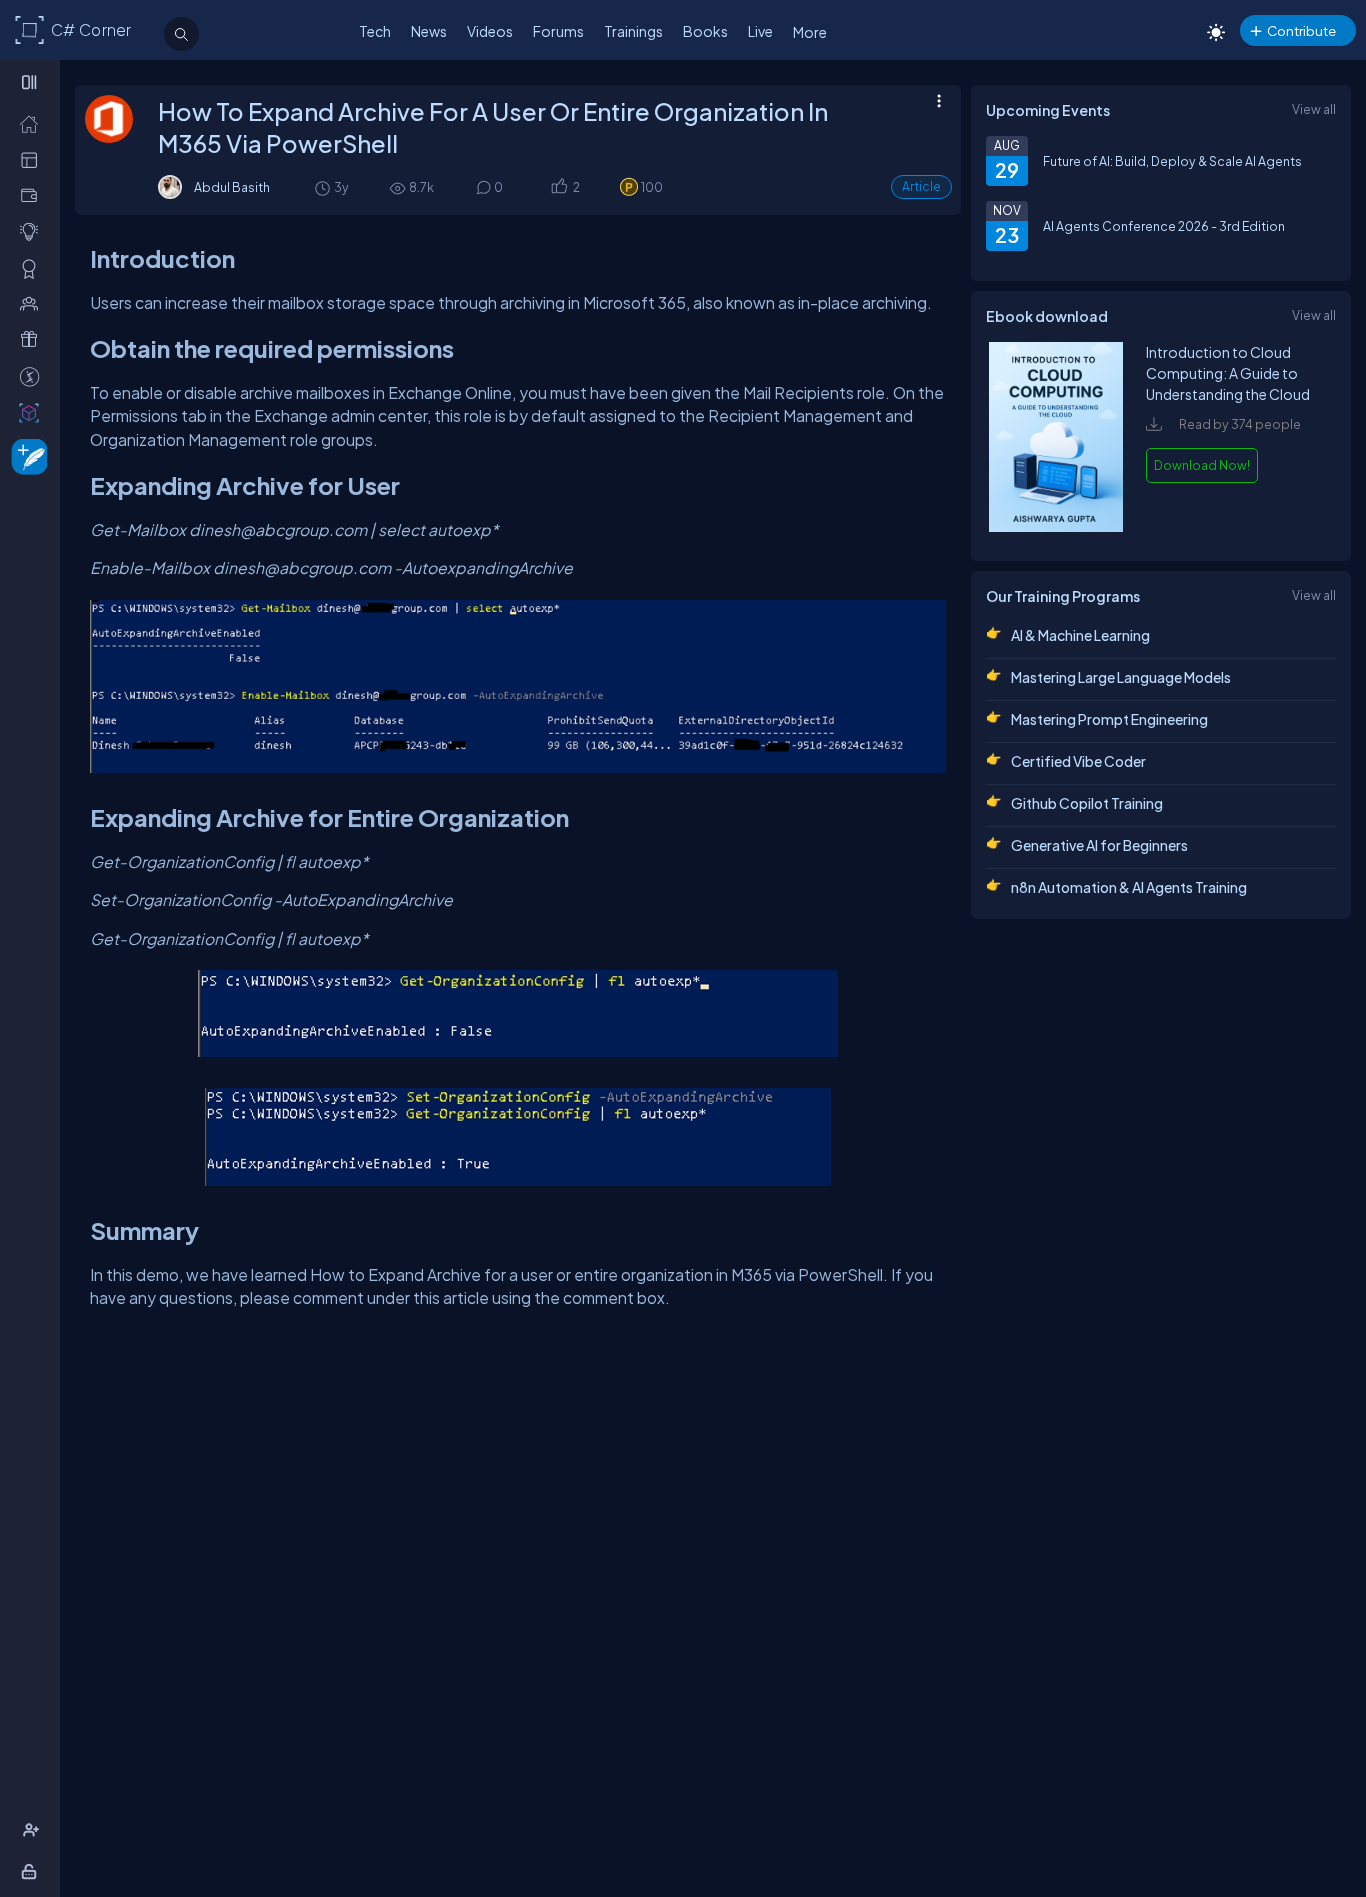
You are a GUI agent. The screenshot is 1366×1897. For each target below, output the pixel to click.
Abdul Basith (232, 187)
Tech (375, 31)
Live (760, 31)
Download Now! (1202, 465)
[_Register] (33, 1830)
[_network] (33, 303)
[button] (558, 187)
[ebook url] (1056, 527)
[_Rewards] (33, 376)
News (429, 31)
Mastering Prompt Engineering (1109, 719)
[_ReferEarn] (33, 339)
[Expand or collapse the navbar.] (31, 82)
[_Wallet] (33, 195)
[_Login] (32, 1871)
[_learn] (33, 231)
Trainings (633, 31)
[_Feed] (33, 123)
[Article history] (324, 187)
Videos (490, 31)
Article (921, 186)
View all (1314, 109)
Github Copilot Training (1087, 803)
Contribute (1301, 30)
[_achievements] (33, 268)
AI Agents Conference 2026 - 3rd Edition (1164, 226)
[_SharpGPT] (33, 412)
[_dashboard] (33, 159)
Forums (558, 31)
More (810, 32)
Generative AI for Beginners (1099, 845)
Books (705, 31)
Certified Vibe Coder (1078, 761)
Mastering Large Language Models (1121, 677)
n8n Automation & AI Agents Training (1129, 887)
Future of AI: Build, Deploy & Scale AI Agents (1172, 161)
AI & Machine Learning (1080, 635)
